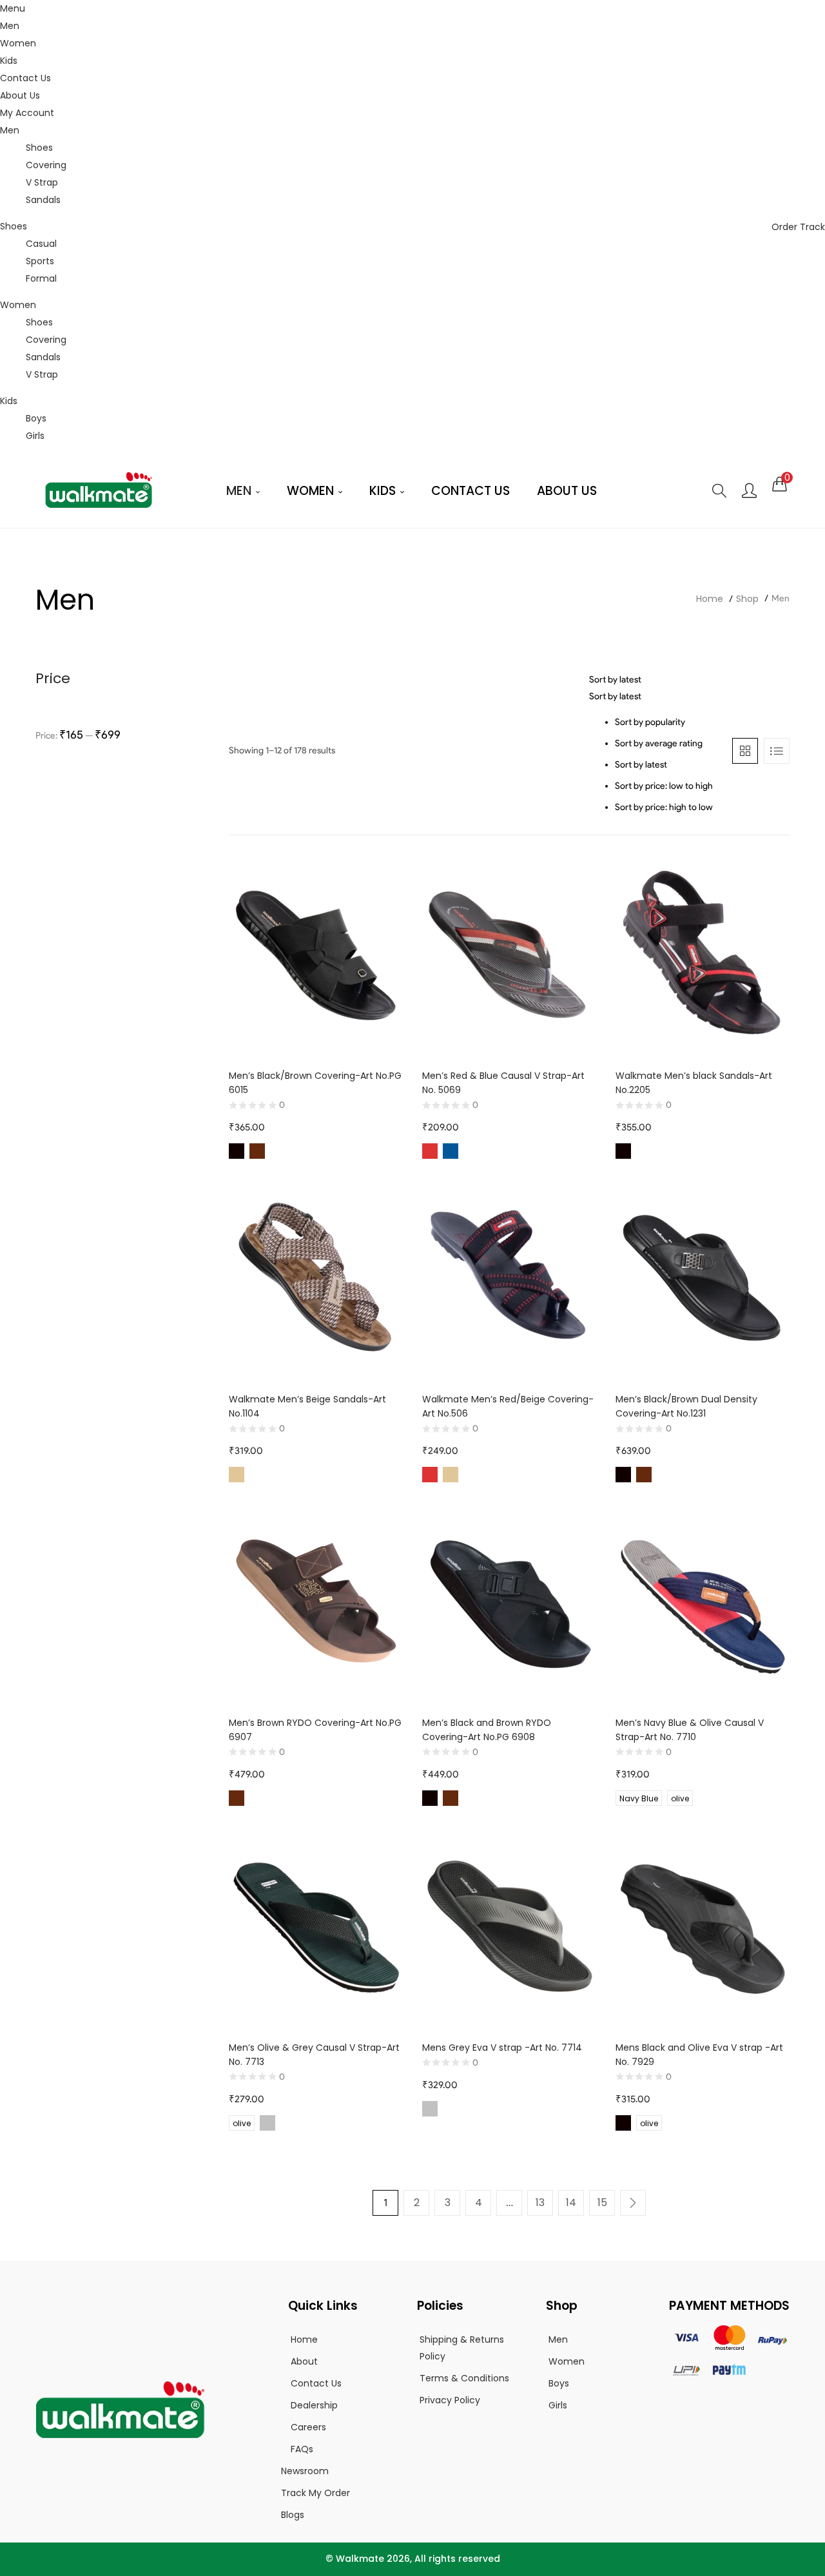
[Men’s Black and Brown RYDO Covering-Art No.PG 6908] (509, 1602)
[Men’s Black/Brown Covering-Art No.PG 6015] (316, 955)
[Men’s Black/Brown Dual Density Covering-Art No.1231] (703, 1279)
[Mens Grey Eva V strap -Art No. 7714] (509, 1927)
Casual (41, 244)
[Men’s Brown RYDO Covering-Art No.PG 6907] (316, 1602)
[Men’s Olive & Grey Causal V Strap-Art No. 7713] (316, 1927)
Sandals (43, 200)
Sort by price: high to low (664, 807)
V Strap (42, 182)
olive (680, 1798)
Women (18, 43)
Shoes (39, 148)
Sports (40, 261)
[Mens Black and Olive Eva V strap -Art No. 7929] (703, 1927)
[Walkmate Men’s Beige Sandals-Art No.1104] (316, 1279)
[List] (777, 751)
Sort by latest (641, 765)
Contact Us (25, 78)
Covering (46, 165)
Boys (36, 418)
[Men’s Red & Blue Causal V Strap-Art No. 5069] (509, 955)
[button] (780, 484)
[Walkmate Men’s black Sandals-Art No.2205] (703, 955)
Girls (35, 436)
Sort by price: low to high (664, 786)
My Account (27, 113)
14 (571, 2203)
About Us (20, 95)
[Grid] (745, 751)
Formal (41, 278)
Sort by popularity (650, 722)
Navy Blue (639, 1798)
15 (602, 2203)
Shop (747, 599)
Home (710, 599)
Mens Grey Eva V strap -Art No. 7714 (502, 2048)
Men (10, 26)
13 (540, 2203)
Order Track (798, 227)
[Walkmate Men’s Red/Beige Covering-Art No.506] (509, 1279)
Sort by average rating (659, 743)
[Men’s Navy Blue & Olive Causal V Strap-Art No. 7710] (703, 1602)
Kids (9, 61)
